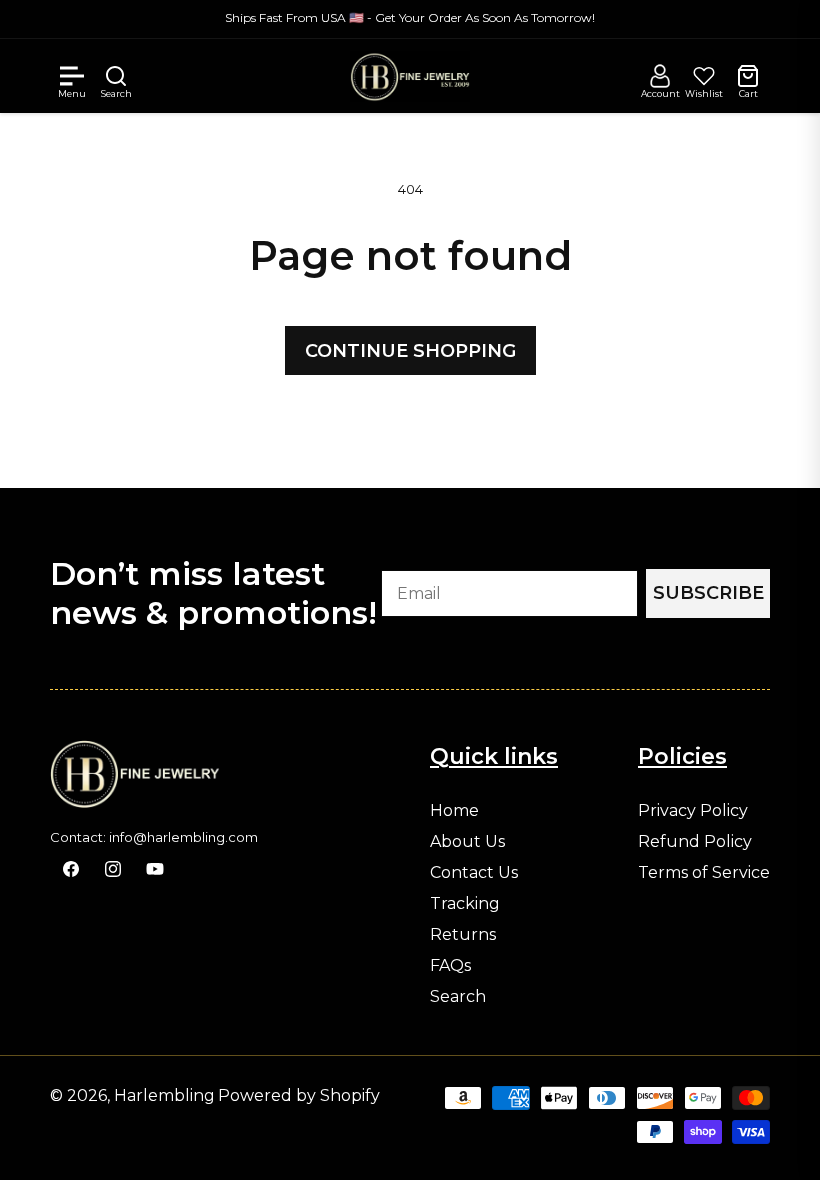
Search (458, 997)
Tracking (465, 904)
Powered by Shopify (299, 1095)
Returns (463, 935)
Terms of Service (704, 873)
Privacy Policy (693, 811)
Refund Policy (695, 842)
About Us (467, 842)
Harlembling (164, 1095)
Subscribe (708, 593)
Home (454, 811)
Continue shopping (410, 351)
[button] (72, 76)
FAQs (450, 966)
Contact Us (474, 873)
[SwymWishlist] (704, 76)
